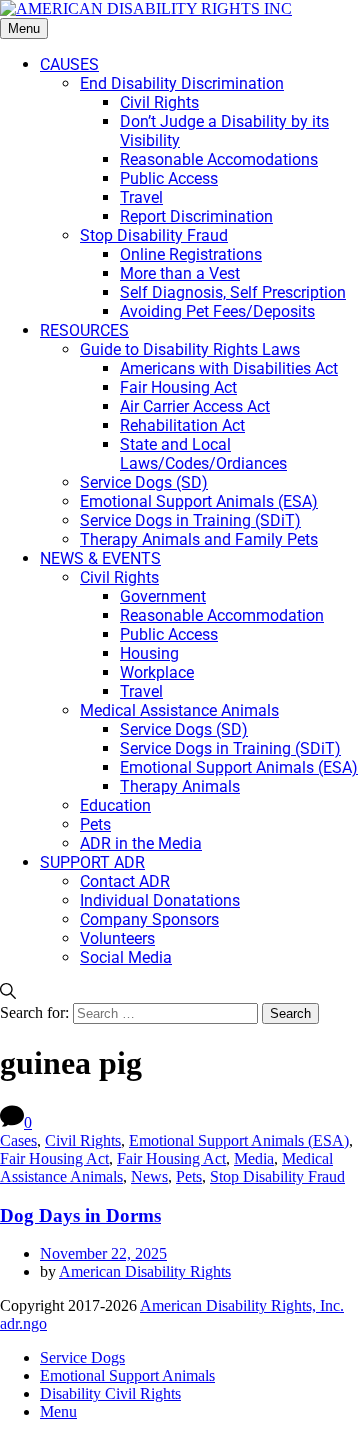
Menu (24, 28)
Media (254, 1158)
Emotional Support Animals (127, 1375)
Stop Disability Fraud (277, 1176)
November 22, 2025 (103, 1253)
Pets (189, 1176)
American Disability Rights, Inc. (242, 1305)
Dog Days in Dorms (80, 1215)
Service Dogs (82, 1357)
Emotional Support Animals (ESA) (239, 1140)
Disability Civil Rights (110, 1393)
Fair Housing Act (54, 1158)
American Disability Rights (145, 1271)
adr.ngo (23, 1323)
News (149, 1176)
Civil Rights (83, 1140)
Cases (18, 1140)
